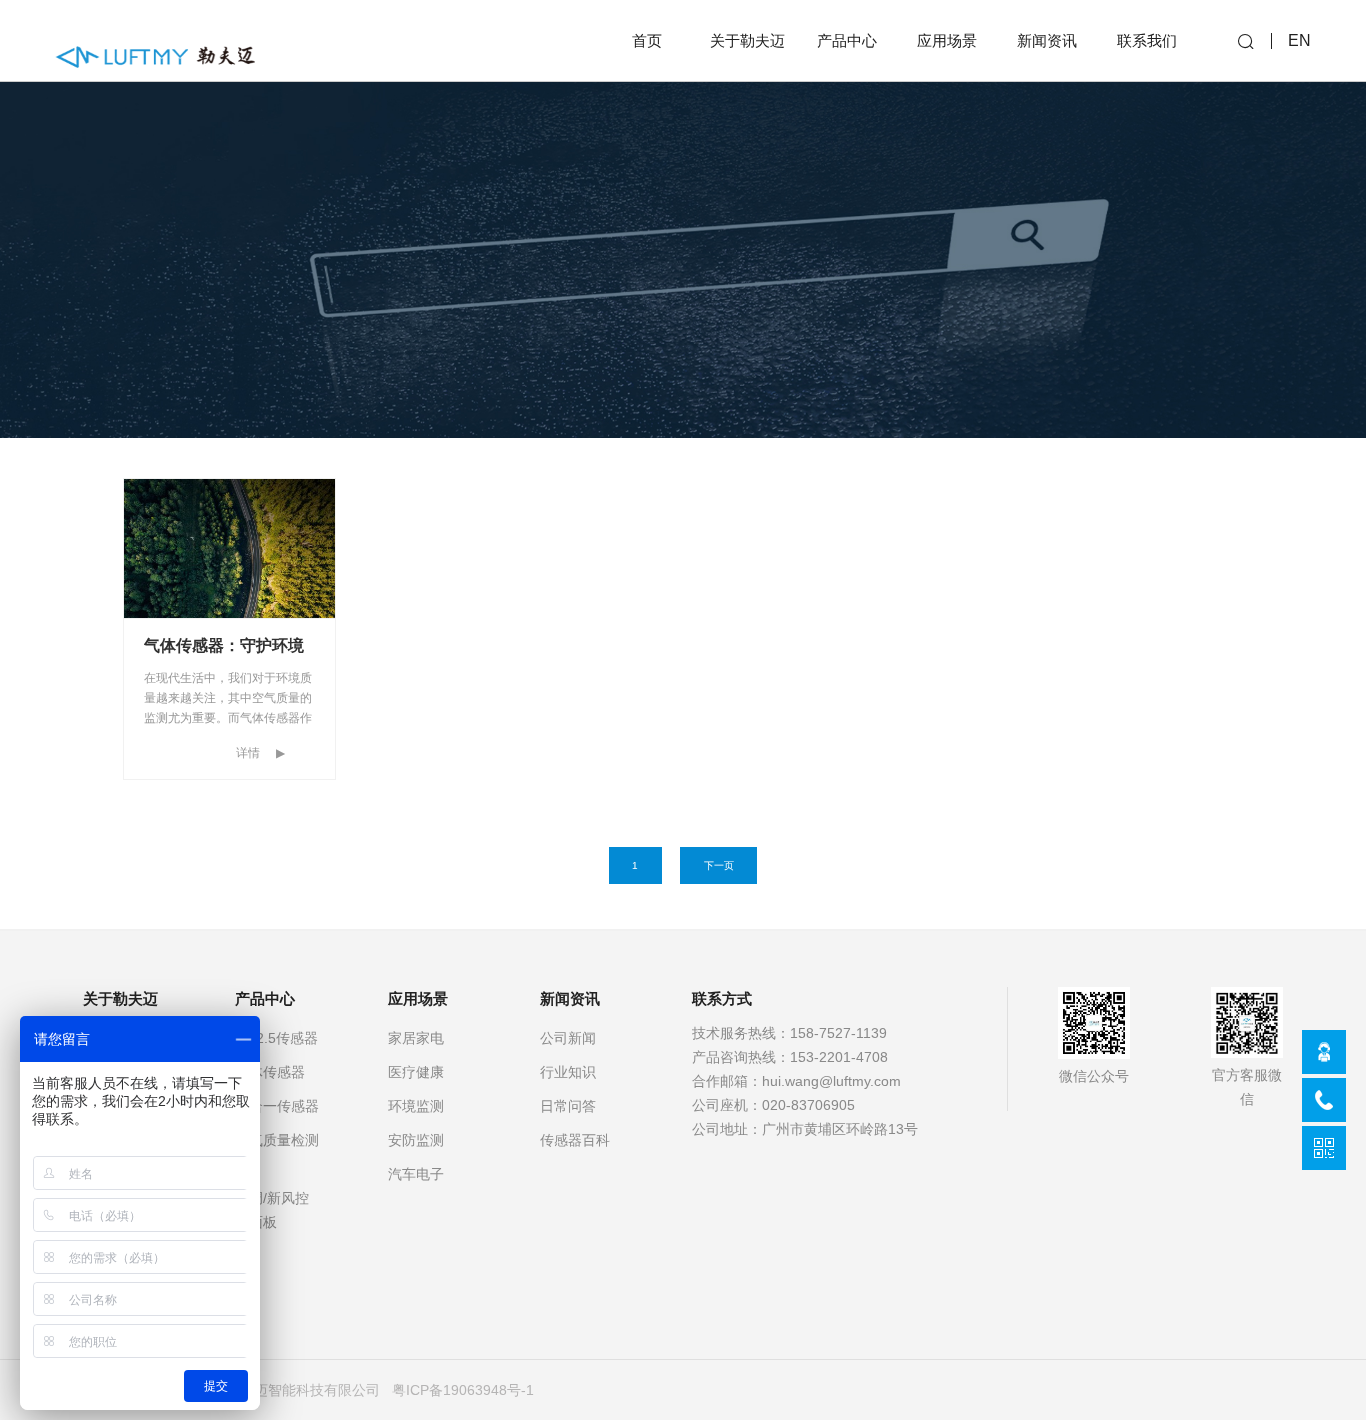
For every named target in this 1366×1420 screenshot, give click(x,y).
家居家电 (416, 1038)
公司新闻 (568, 1038)
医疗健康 (416, 1072)
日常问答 (568, 1106)
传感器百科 (575, 1140)
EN (1299, 40)
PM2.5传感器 (276, 1038)
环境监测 (416, 1106)
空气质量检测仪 (277, 1152)
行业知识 (568, 1072)
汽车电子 (416, 1174)
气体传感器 (270, 1072)
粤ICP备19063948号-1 (463, 1390)
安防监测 (416, 1140)
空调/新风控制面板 (272, 1210)
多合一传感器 (277, 1106)
